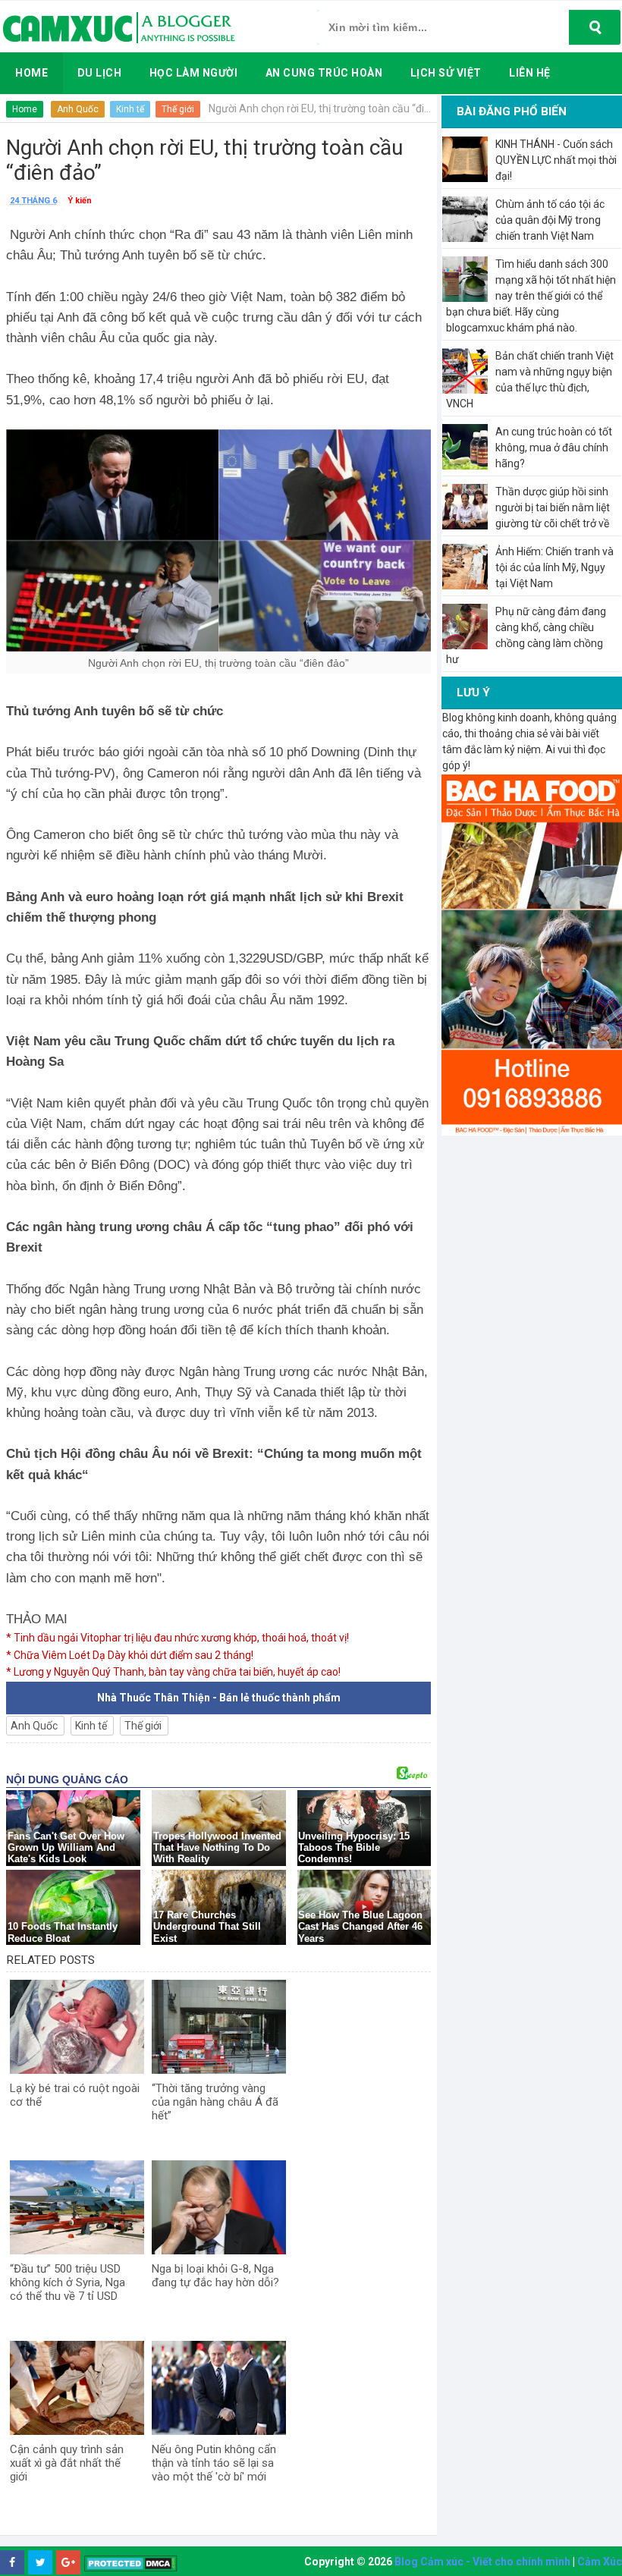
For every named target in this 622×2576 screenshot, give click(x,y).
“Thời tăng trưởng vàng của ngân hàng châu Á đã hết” (215, 2102)
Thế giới (178, 109)
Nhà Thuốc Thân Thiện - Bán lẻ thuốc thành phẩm (219, 1698)
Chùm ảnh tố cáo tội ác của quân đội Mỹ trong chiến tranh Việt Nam (550, 220)
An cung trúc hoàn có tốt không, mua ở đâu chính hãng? (554, 448)
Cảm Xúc (600, 2562)
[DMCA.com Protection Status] (131, 2563)
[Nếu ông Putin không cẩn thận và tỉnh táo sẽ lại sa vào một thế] (219, 2388)
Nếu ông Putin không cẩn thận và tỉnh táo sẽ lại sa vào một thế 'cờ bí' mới (214, 2463)
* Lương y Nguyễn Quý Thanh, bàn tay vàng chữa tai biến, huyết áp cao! (173, 1672)
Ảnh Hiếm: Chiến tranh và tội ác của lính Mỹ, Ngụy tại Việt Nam (554, 567)
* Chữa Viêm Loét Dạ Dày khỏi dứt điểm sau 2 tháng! (130, 1655)
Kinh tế (130, 109)
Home (25, 109)
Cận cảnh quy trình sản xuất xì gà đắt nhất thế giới (67, 2463)
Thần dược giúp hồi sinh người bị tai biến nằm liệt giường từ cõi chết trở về (553, 507)
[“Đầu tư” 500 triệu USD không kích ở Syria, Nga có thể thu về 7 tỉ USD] (77, 2207)
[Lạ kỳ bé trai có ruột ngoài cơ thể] (77, 2027)
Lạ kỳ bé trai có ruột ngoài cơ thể (75, 2095)
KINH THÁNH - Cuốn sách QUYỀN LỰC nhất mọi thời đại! (556, 160)
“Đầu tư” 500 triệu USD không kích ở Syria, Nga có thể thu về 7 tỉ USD (68, 2282)
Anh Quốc (78, 109)
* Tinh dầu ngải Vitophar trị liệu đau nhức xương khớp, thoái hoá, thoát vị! (177, 1638)
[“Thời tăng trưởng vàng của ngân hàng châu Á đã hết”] (219, 2027)
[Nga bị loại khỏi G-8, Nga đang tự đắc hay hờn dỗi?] (219, 2207)
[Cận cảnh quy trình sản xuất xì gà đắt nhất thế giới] (77, 2388)
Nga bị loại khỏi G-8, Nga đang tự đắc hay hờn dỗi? (215, 2276)
